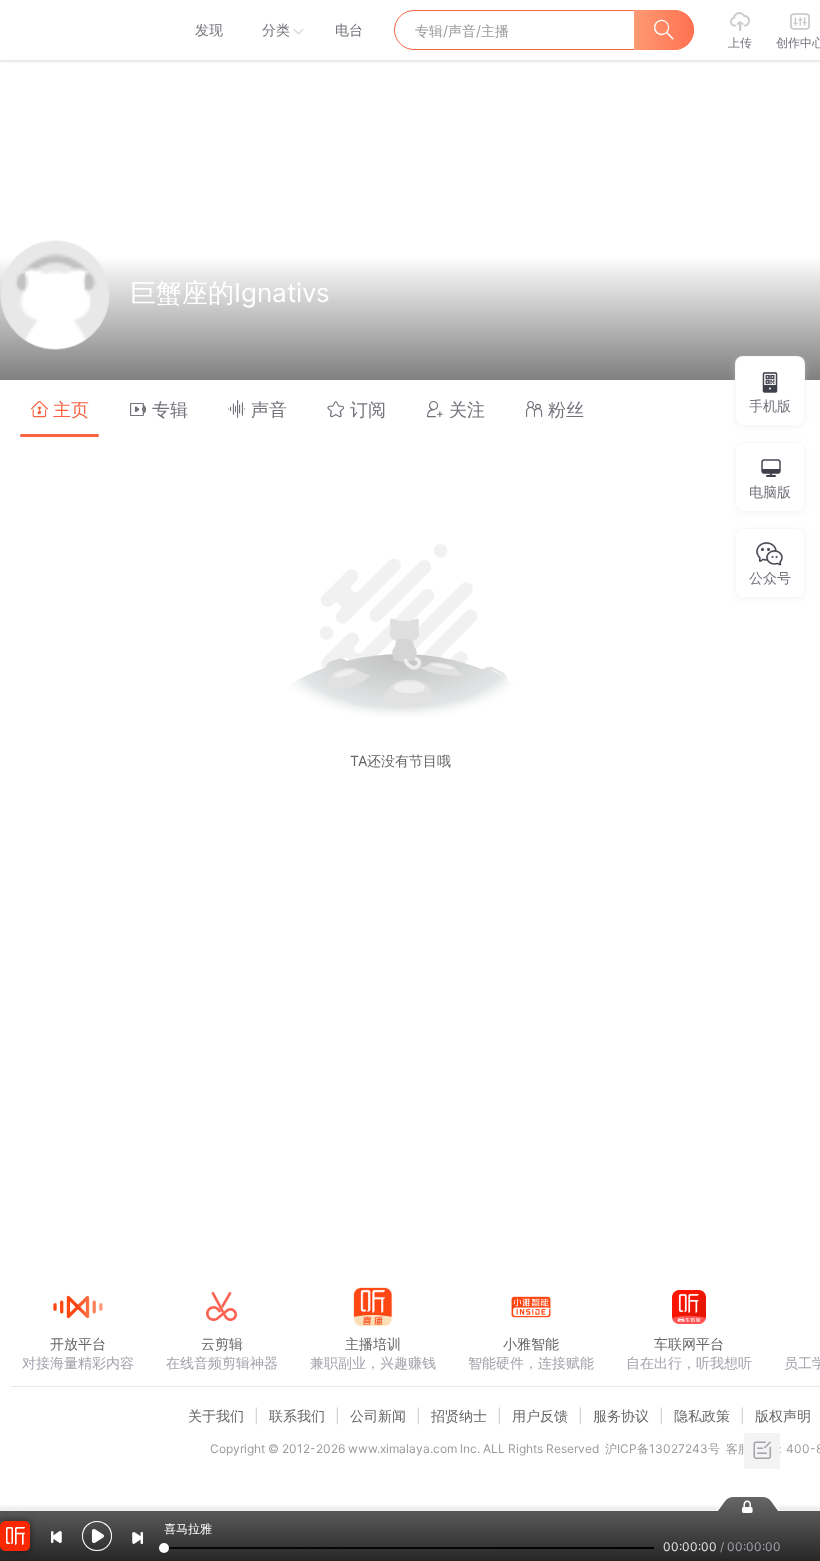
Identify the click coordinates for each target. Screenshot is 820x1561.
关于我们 (216, 1415)
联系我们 (297, 1415)
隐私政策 (702, 1415)
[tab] (59, 408)
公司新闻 (378, 1415)
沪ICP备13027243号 (662, 1448)
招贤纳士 (459, 1415)
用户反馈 (540, 1415)
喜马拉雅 (77, 30)
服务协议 (621, 1415)
